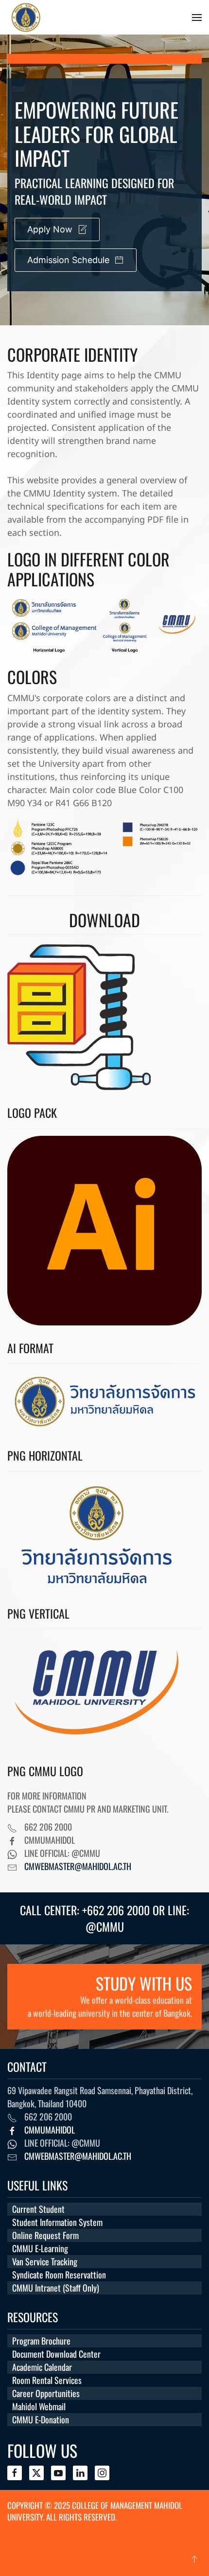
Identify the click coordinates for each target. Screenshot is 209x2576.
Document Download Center (56, 2354)
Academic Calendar (42, 2367)
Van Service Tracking (45, 2261)
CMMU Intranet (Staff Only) (56, 2288)
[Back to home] (82, 17)
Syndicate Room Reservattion (59, 2275)
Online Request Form (45, 2235)
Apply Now (50, 229)
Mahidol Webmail (39, 2406)
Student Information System (57, 2222)
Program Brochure (41, 2341)
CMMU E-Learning (40, 2248)
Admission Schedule (68, 260)
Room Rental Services (47, 2380)
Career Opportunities (46, 2393)
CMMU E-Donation (41, 2419)
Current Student (38, 2209)
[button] (197, 18)
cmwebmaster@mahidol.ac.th (78, 1866)
